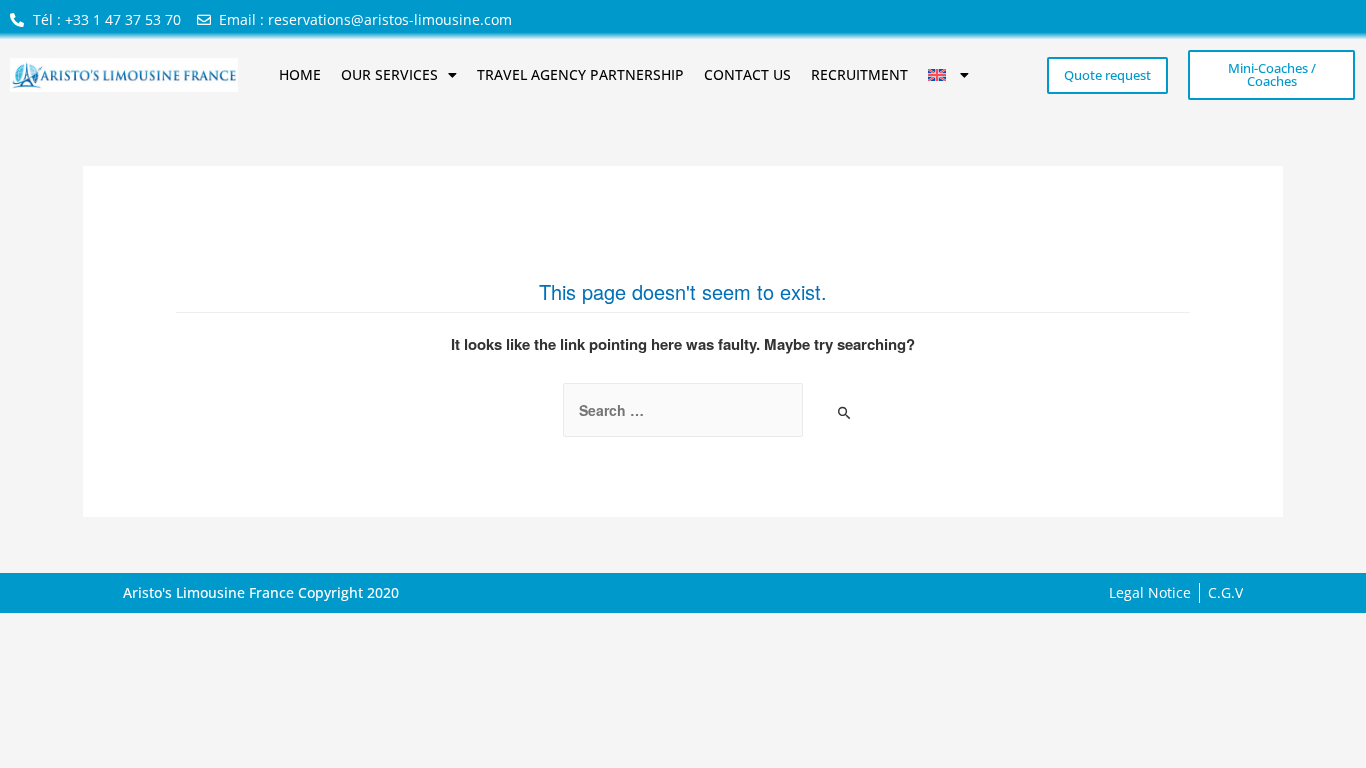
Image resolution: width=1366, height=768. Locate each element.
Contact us (747, 74)
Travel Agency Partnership (580, 74)
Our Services (389, 74)
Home (300, 74)
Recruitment (859, 74)
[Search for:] (683, 410)
